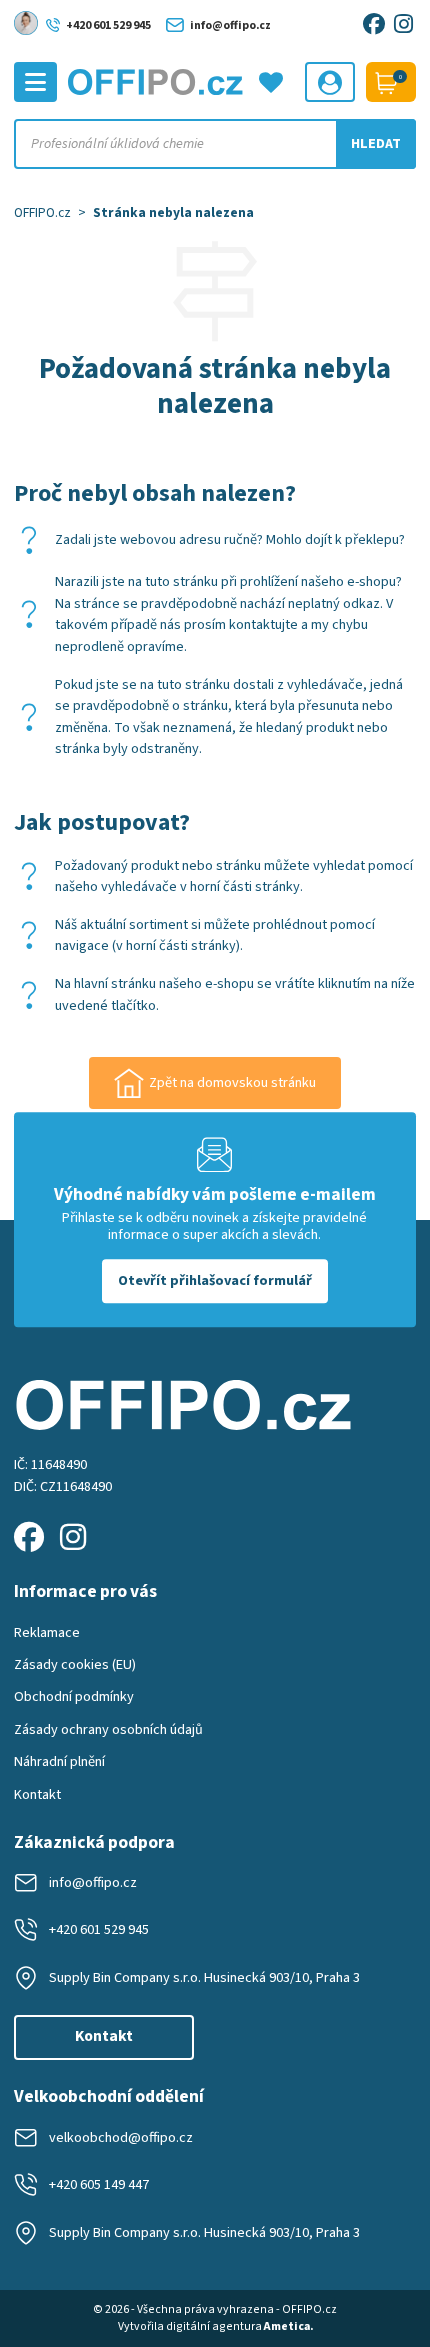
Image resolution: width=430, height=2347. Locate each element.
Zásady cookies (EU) (75, 1664)
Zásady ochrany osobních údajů (108, 1729)
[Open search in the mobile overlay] (215, 144)
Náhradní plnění (59, 1761)
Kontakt (37, 1794)
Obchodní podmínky (74, 1696)
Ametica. (288, 2326)
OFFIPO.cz (42, 212)
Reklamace (47, 1632)
